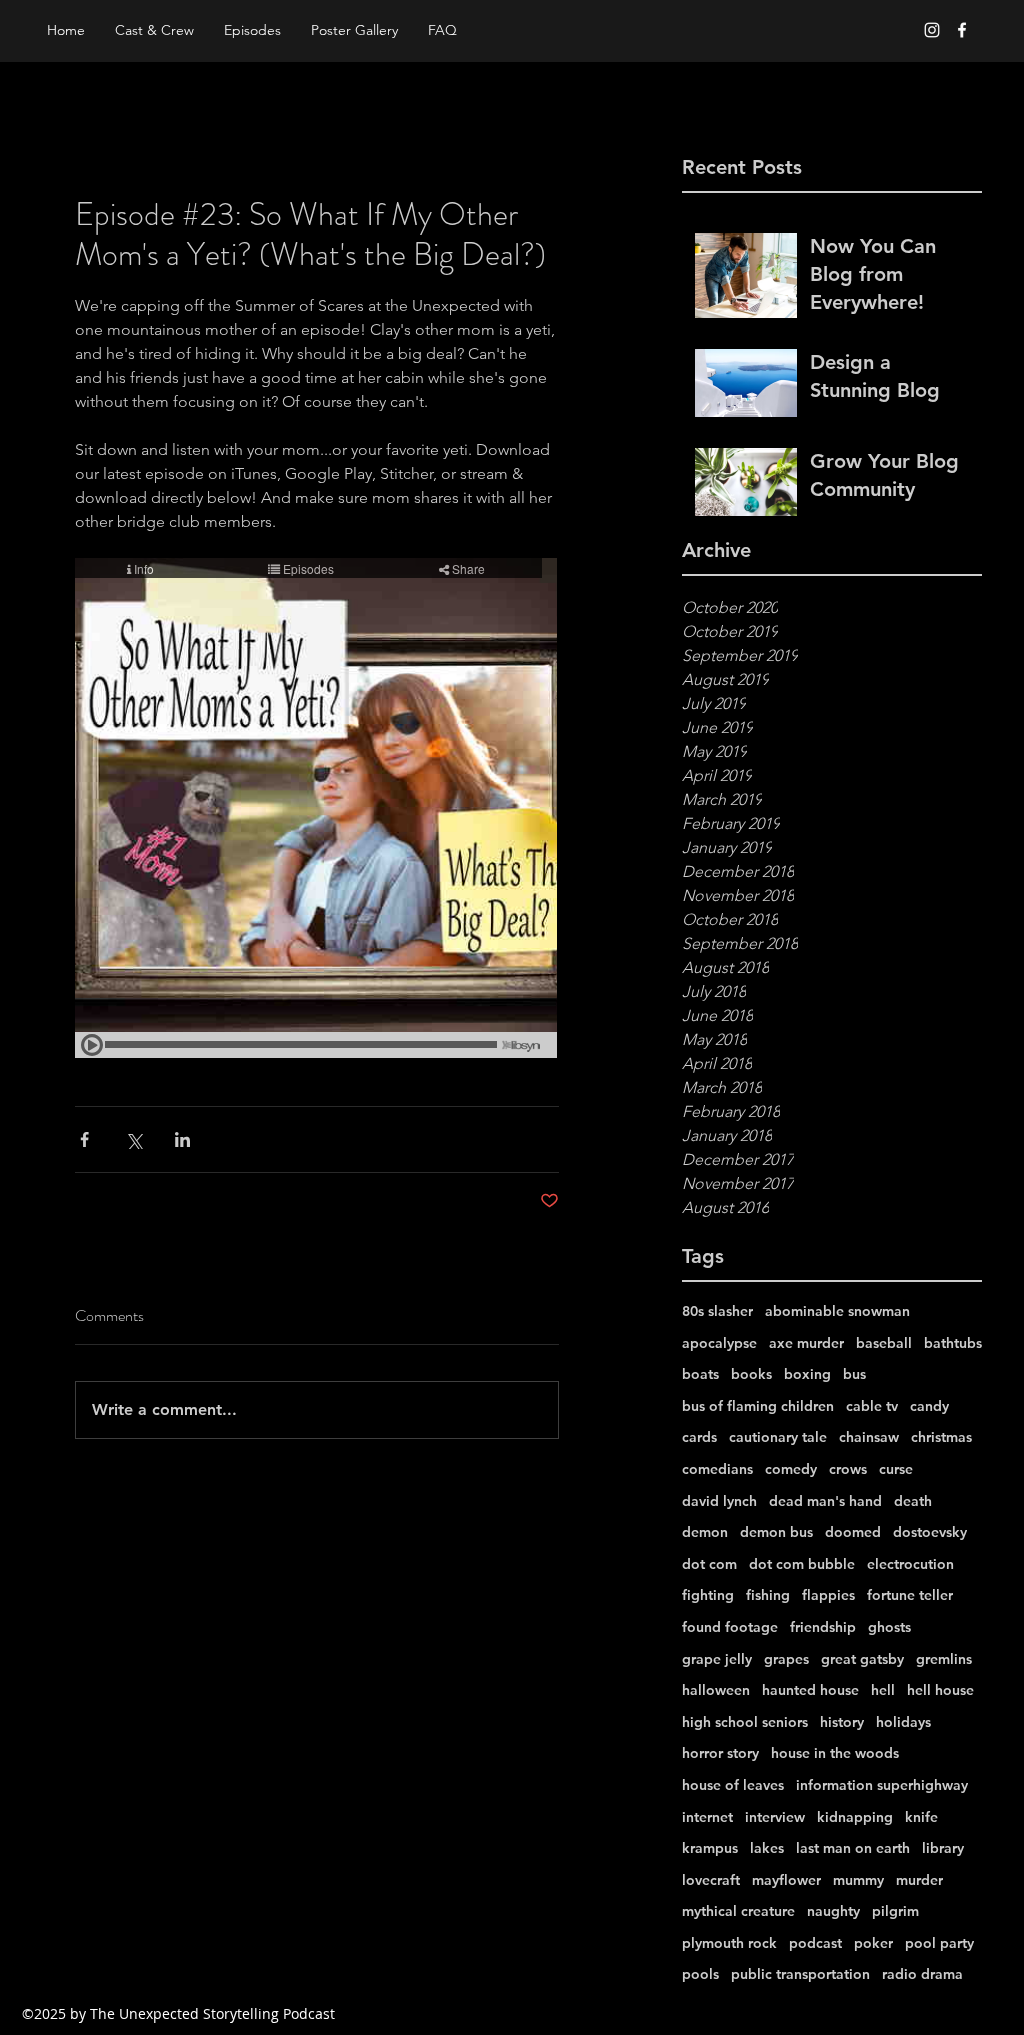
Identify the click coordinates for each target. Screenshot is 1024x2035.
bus (854, 1374)
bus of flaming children (758, 1406)
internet (707, 1817)
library (943, 1848)
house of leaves (733, 1785)
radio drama (922, 1974)
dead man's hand (825, 1501)
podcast (815, 1943)
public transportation (800, 1974)
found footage (730, 1627)
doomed (853, 1532)
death (913, 1501)
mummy (858, 1880)
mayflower (786, 1880)
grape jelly (717, 1659)
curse (896, 1469)
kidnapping (855, 1817)
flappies (828, 1595)
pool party (939, 1943)
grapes (786, 1659)
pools (700, 1974)
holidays (903, 1722)
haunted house (810, 1690)
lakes (767, 1848)
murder (919, 1880)
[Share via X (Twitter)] (133, 1139)
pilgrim (895, 1911)
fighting (708, 1595)
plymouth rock (729, 1943)
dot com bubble (802, 1564)
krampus (710, 1848)
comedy (791, 1469)
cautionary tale (778, 1437)
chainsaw (869, 1437)
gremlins (944, 1659)
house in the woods (835, 1753)
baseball (884, 1343)
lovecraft (711, 1880)
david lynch (719, 1501)
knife (921, 1817)
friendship (823, 1627)
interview (775, 1817)
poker (873, 1943)
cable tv (872, 1406)
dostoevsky (930, 1532)
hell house (940, 1690)
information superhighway (882, 1785)
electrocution (910, 1564)
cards (699, 1437)
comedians (717, 1469)
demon (705, 1532)
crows (848, 1469)
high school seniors (745, 1722)
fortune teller (910, 1595)
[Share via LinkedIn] (182, 1139)
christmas (941, 1437)
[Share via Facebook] (84, 1139)
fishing (768, 1595)
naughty (833, 1911)
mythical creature (738, 1911)
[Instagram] (932, 30)
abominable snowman (837, 1311)
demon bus (776, 1532)
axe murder (806, 1343)
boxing (807, 1374)
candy (929, 1406)
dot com (709, 1564)
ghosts (889, 1627)
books (751, 1374)
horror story (720, 1753)
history (842, 1722)
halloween (716, 1690)
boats (700, 1374)
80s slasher (717, 1311)
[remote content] (317, 810)
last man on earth (853, 1848)
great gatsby (862, 1659)
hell (883, 1690)
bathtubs (953, 1343)
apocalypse (719, 1343)
